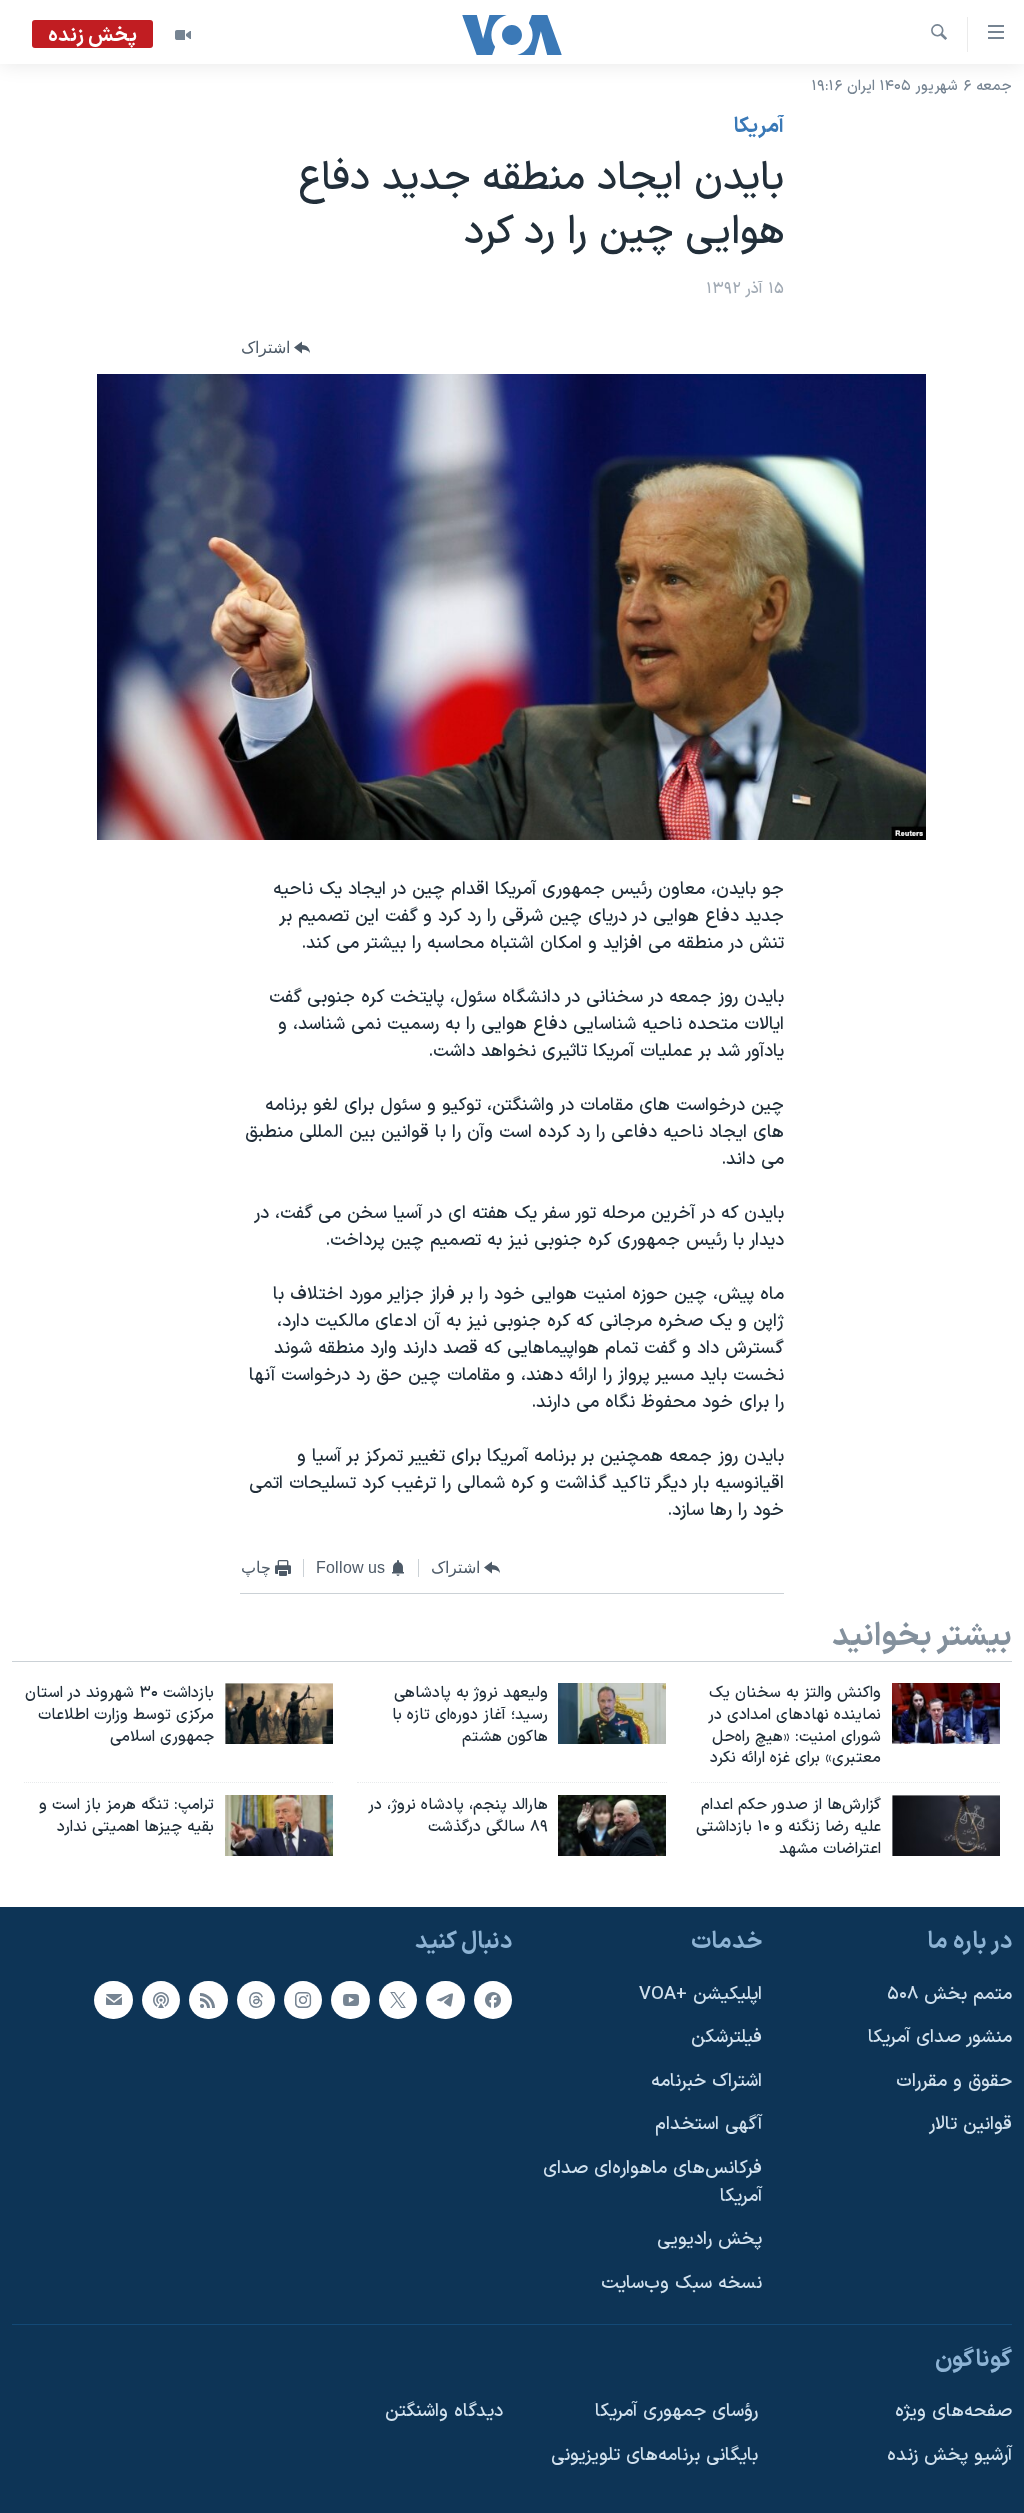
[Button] (276, 348)
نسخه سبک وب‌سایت (681, 2283)
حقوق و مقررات (954, 2081)
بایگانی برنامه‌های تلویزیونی (654, 2455)
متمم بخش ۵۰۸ (949, 1993)
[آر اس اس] (208, 1999)
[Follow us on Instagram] (303, 1999)
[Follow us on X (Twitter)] (398, 1999)
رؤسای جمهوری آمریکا (676, 2411)
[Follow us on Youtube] (350, 1999)
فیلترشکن (726, 2037)
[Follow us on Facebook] (493, 1999)
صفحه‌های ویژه (953, 2411)
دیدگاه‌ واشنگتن (444, 2411)
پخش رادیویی (709, 2239)
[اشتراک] (113, 1999)
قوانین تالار (970, 2124)
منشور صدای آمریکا (940, 2037)
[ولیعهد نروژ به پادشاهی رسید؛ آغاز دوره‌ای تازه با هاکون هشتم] (612, 1713)
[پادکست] (161, 1999)
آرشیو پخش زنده (949, 2455)
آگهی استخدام (708, 2124)
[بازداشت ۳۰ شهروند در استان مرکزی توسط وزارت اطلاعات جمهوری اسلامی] (279, 1713)
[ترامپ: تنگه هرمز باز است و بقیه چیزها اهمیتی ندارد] (279, 1825)
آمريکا (759, 127)
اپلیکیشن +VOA (700, 1993)
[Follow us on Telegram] (445, 1999)
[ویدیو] (183, 35)
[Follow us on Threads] (256, 1999)
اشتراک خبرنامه (706, 2081)
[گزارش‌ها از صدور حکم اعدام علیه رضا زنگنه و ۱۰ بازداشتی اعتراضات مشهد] (946, 1825)
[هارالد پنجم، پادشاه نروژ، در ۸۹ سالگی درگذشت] (612, 1825)
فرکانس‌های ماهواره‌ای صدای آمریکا (652, 2182)
